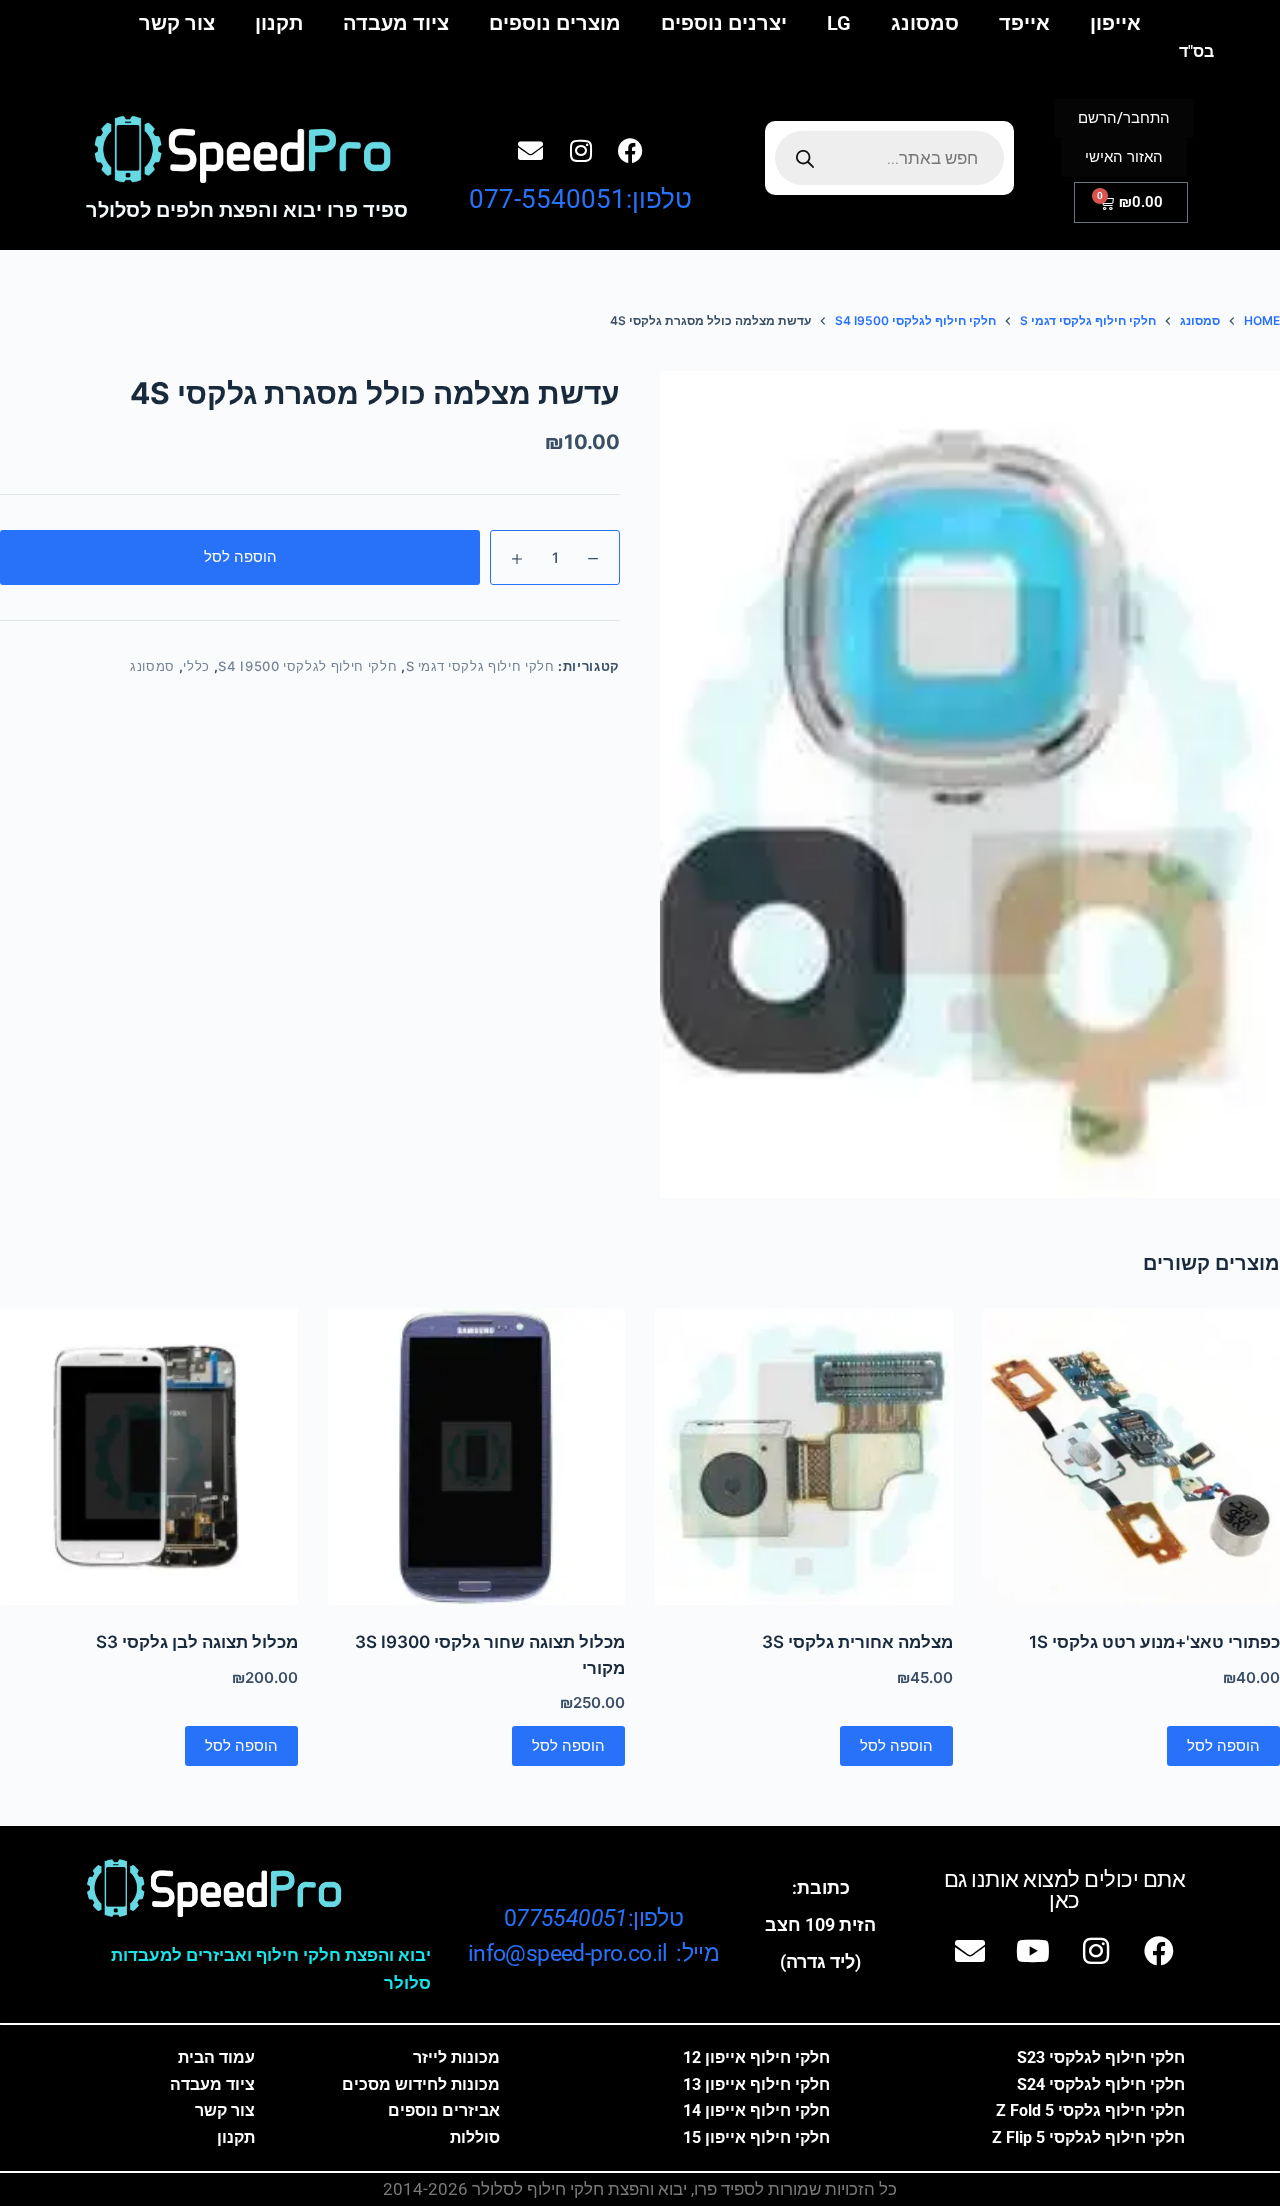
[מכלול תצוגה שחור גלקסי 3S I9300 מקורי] (477, 1457)
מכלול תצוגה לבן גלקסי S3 (197, 1642)
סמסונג (925, 23)
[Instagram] (581, 151)
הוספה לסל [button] (1223, 1745)
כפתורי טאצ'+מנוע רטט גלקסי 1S (1154, 1642)
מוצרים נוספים (555, 23)
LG (839, 23)
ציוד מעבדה (396, 23)
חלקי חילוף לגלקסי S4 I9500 (307, 666)
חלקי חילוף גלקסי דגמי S (480, 666)
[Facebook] (631, 151)
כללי (196, 666)
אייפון (1115, 23)
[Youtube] (1033, 1951)
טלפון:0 (593, 1918)
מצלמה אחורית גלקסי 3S (857, 1642)
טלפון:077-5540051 (580, 199)
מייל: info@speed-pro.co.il (593, 1953)
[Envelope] (531, 151)
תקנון (279, 23)
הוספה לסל (240, 556)
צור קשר (177, 23)
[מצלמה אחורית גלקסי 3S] (804, 1457)
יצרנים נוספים (724, 23)
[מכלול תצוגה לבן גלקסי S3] (149, 1457)
